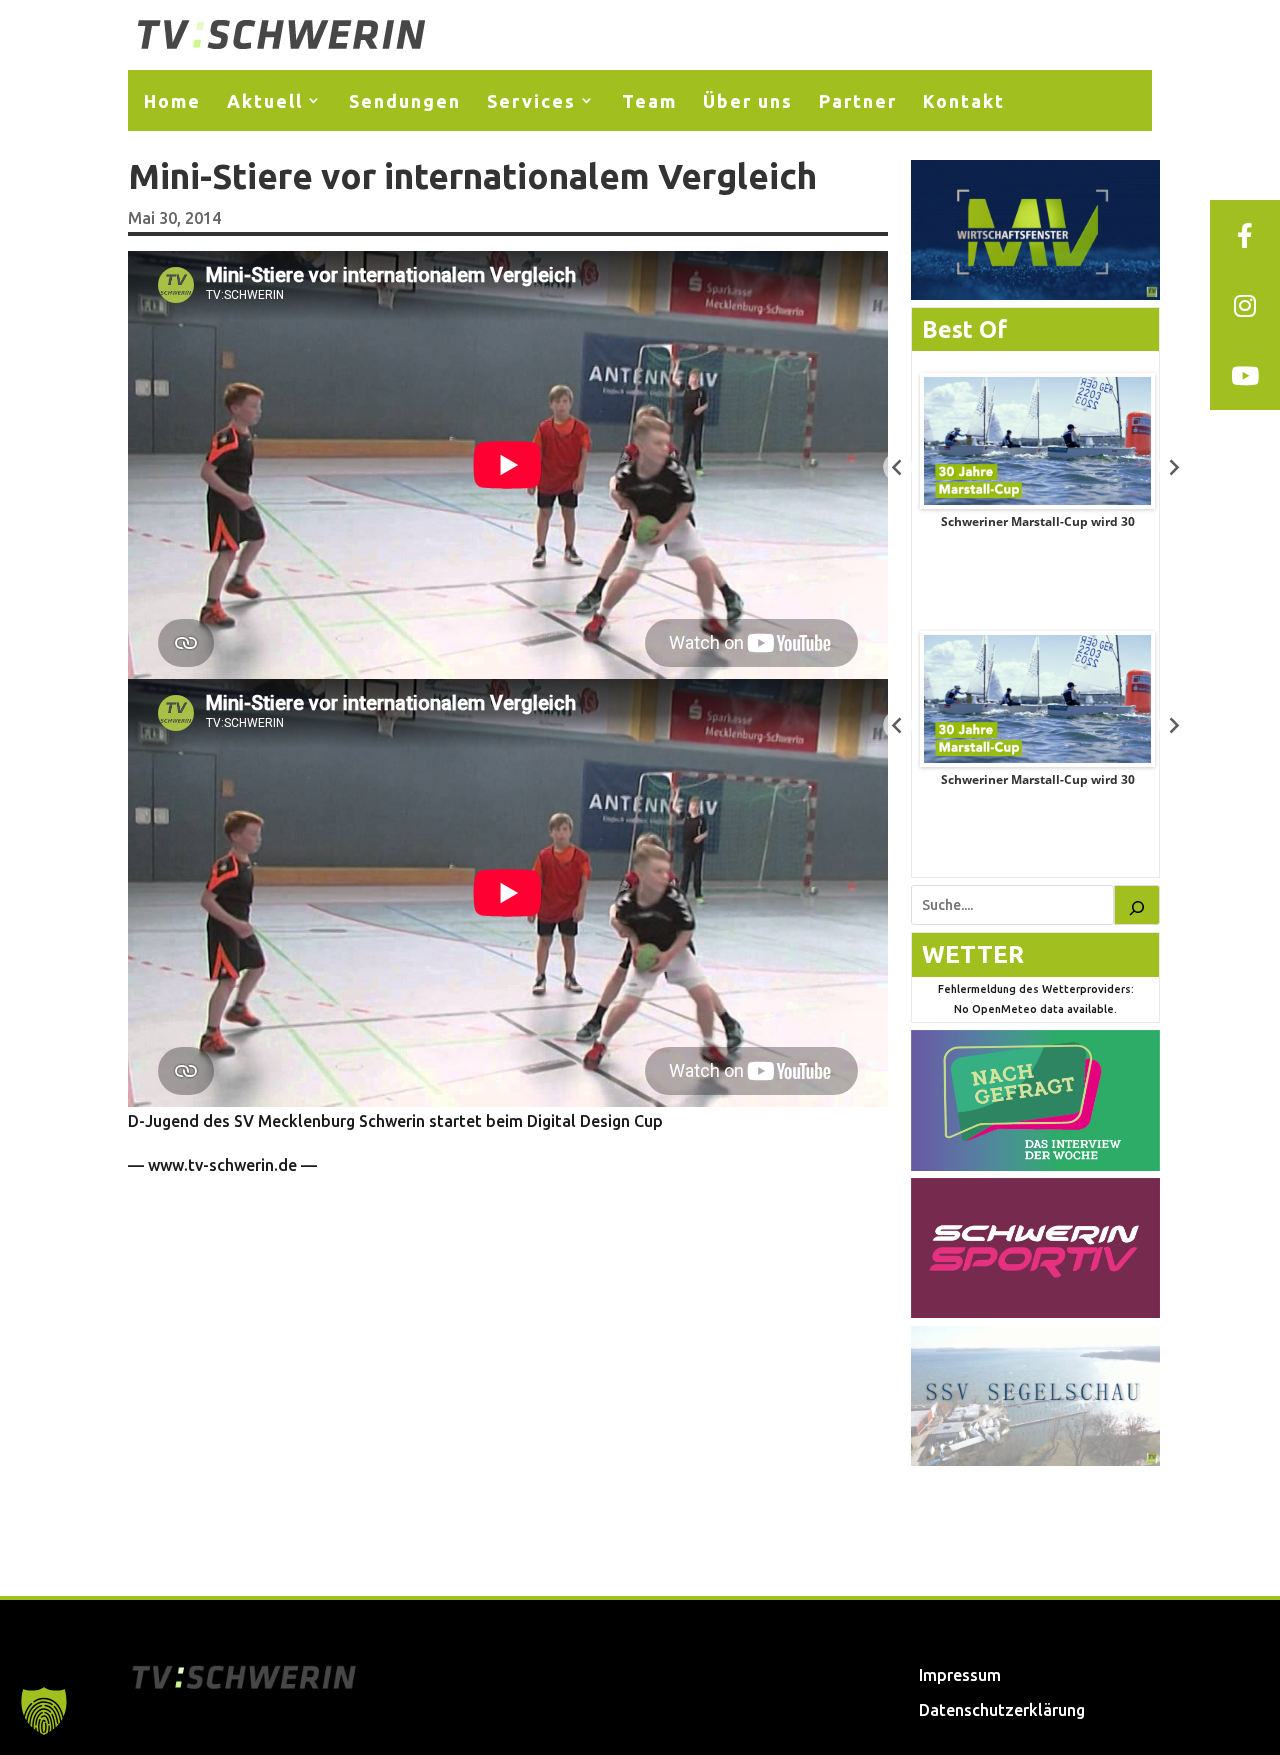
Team (649, 101)
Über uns (748, 101)
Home (172, 101)
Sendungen (405, 101)
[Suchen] (1137, 905)
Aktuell (265, 101)
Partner (858, 101)
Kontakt (964, 101)
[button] (44, 1711)
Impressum (960, 1675)
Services (531, 101)
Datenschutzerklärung (1002, 1710)
